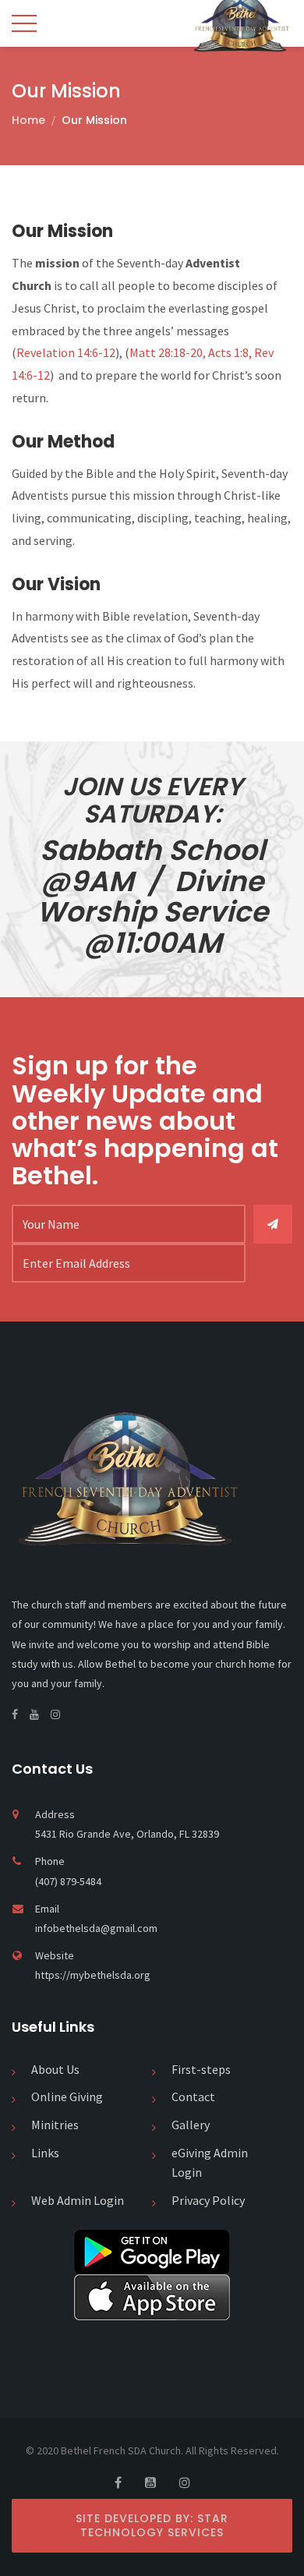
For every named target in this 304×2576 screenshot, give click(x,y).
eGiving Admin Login (210, 2163)
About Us (55, 2069)
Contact (193, 2097)
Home (28, 120)
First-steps (201, 2069)
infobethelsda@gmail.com (96, 1928)
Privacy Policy (208, 2200)
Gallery (191, 2125)
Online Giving (67, 2097)
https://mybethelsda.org (93, 1975)
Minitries (55, 2125)
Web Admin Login (78, 2200)
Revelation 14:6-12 (66, 352)
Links (45, 2153)
